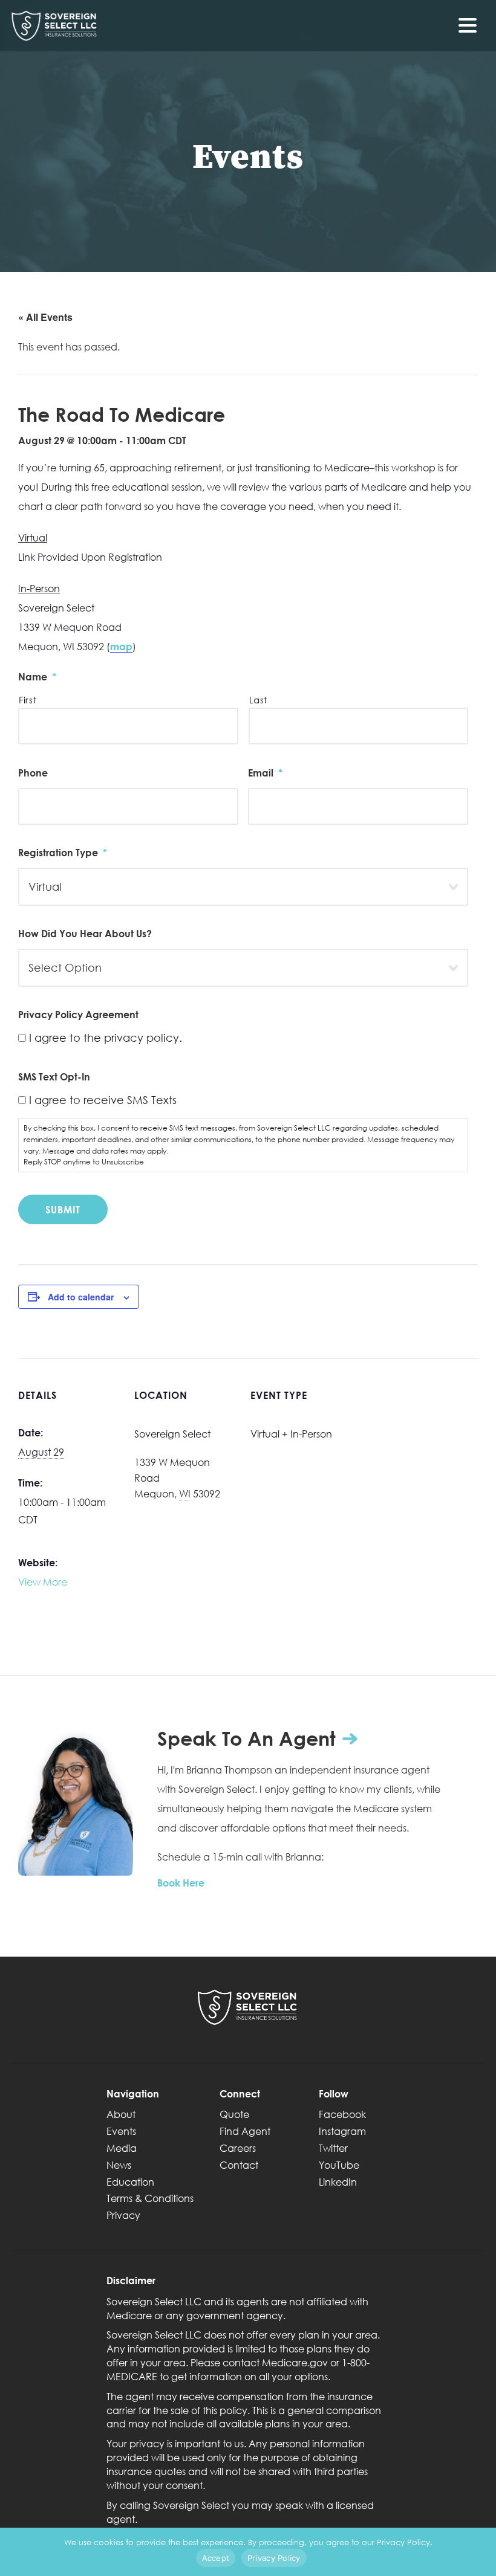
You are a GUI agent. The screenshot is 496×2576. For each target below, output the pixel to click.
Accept (216, 2558)
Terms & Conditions (150, 2198)
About (121, 2114)
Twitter (333, 2148)
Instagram (342, 2131)
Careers (238, 2148)
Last (259, 700)
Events (121, 2131)
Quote (234, 2114)
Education (130, 2182)
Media (122, 2148)
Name (37, 676)
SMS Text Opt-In (54, 1077)
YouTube (339, 2165)
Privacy (123, 2215)
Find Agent (245, 2131)
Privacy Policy (274, 2558)
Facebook (342, 2114)
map (121, 646)
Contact (239, 2165)
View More (43, 1582)
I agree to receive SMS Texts (103, 1100)
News (119, 2165)
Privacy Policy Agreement (78, 1014)
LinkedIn (338, 2182)
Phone (33, 773)
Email (265, 773)
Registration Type (63, 852)
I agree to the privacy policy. (106, 1038)
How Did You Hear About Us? (85, 933)
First (28, 700)
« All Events (45, 317)
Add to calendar (81, 1297)
